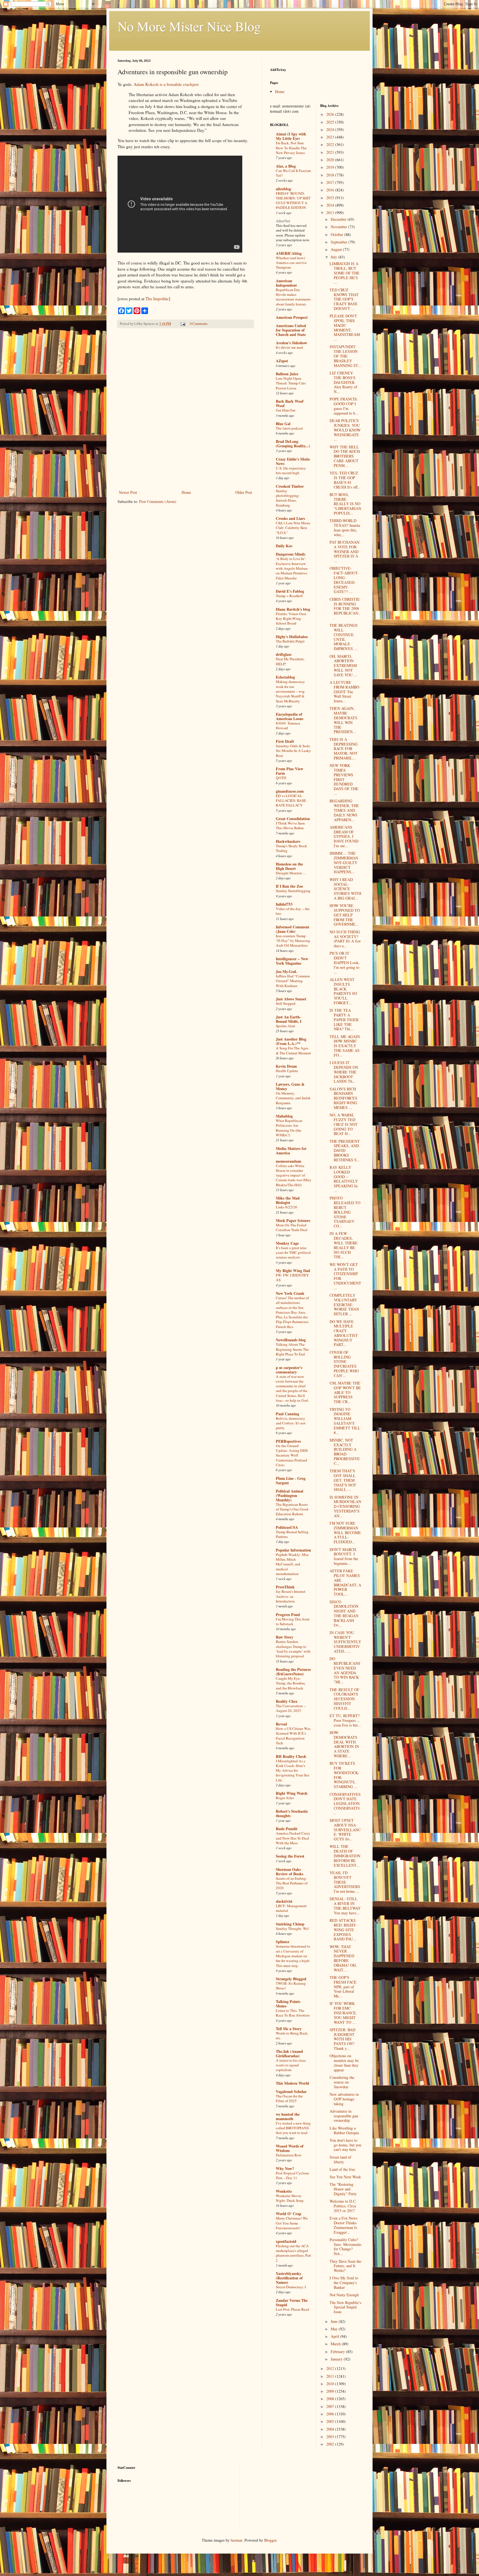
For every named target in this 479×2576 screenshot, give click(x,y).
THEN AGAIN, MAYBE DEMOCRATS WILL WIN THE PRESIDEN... (343, 720)
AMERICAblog (289, 253)
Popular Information (293, 1550)
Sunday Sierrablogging (293, 891)
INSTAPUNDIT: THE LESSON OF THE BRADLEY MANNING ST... (345, 356)
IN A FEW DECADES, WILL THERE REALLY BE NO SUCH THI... (344, 1245)
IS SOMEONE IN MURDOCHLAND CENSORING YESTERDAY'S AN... (345, 1506)
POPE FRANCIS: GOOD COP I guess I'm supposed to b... (344, 406)
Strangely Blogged (291, 1979)
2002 (331, 2444)
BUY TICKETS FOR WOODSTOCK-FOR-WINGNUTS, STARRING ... (344, 1775)
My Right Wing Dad (293, 1271)
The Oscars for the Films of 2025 (289, 2098)
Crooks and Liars (290, 518)
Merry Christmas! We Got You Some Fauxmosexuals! (292, 2223)
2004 (331, 2429)
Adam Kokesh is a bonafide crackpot (166, 84)
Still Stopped (286, 1003)
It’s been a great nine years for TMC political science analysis (293, 1253)
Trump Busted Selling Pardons (292, 1534)
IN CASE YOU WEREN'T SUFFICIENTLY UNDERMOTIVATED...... (345, 1642)
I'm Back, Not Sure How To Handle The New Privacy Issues (291, 148)
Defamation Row (289, 2155)
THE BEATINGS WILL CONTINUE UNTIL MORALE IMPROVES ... (344, 637)
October (337, 234)
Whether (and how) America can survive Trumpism (291, 263)
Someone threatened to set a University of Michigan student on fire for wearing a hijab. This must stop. (293, 1956)
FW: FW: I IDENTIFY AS (292, 1277)
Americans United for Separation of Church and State (291, 330)
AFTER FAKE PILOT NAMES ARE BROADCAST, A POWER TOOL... (345, 1582)
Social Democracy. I (291, 2287)
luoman (236, 2540)
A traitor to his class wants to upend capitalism (291, 2065)
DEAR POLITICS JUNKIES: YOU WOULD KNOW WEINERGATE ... (345, 430)
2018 (331, 175)
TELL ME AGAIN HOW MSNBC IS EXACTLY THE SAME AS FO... (345, 1046)
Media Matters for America (291, 1151)
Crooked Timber (290, 486)
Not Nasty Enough (344, 2295)
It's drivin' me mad (289, 347)
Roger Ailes (285, 1798)
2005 (331, 2421)
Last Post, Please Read (292, 2309)
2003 (331, 2437)
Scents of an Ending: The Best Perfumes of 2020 (292, 1883)
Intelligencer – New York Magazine (292, 961)
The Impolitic (157, 299)
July (334, 257)
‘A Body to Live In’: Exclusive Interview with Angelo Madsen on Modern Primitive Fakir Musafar (292, 568)
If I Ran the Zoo (289, 886)
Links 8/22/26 (286, 1207)
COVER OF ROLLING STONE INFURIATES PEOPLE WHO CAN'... (344, 1364)
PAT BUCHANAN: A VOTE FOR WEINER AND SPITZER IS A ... (345, 551)
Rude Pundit (287, 1829)
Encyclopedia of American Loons (290, 716)
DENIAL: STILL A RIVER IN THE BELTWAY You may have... (345, 1906)
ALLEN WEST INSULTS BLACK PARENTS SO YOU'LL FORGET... (343, 991)
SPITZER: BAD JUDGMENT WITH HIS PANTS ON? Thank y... (342, 2039)
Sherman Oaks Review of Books (290, 1872)
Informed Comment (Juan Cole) (293, 929)
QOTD (281, 778)
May (335, 2329)
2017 (331, 182)
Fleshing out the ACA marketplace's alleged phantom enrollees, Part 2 (293, 2253)
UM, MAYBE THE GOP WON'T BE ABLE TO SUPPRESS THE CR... (345, 1392)
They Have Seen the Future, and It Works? (345, 2266)
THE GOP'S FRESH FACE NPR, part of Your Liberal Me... (343, 1987)
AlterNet (283, 221)
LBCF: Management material (291, 1908)
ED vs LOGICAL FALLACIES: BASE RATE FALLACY (291, 801)
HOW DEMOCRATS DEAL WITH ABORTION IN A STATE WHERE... (344, 1744)
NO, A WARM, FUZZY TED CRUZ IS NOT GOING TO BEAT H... (344, 1124)
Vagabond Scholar (291, 2091)
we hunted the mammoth (288, 2116)
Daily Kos (284, 546)
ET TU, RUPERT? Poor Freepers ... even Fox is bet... (345, 1720)
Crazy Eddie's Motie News (293, 461)
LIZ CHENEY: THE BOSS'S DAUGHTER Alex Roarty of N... (343, 382)
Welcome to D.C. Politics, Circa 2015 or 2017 (343, 2206)
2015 (331, 198)
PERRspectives (288, 1441)
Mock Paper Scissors (293, 1220)
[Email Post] (183, 324)
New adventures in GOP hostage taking (344, 2099)
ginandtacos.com (290, 791)
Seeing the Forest (290, 1856)
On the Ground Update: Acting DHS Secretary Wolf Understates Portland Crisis (292, 1455)
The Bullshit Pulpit (290, 641)
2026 (331, 114)
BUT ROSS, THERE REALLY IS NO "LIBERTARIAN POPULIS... (345, 504)
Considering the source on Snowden (342, 2082)
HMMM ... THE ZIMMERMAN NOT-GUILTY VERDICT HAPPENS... (344, 862)
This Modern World (292, 2083)
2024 (331, 129)
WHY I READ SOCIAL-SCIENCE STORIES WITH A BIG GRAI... (345, 889)
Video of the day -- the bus (293, 911)
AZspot (282, 361)
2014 (331, 205)
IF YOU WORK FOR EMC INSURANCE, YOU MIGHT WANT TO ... (343, 2013)
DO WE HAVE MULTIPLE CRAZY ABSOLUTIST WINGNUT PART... (344, 1333)
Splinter (283, 1942)
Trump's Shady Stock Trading (291, 848)
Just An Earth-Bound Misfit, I (289, 1019)
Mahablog (284, 1116)
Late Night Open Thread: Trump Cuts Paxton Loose (291, 383)
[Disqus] (185, 410)
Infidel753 (284, 904)
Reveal (281, 1724)
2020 (331, 160)
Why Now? (285, 2168)
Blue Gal (283, 424)
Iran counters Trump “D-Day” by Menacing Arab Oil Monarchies (293, 941)
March (336, 2344)
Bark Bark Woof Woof (290, 403)
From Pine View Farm (290, 771)
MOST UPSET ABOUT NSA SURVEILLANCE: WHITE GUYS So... (345, 1830)
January (337, 2359)
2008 (331, 2399)
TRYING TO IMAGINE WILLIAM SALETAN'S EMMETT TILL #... (345, 1421)
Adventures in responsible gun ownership (344, 2116)
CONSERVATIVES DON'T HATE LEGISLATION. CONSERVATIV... (345, 1804)
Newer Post (128, 492)
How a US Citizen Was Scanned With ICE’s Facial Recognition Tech (293, 1736)
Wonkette (284, 2191)
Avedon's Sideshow (291, 343)
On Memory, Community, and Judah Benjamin (293, 1098)
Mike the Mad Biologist (288, 1200)
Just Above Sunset (291, 999)
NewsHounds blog (291, 1340)
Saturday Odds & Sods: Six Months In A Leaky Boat (293, 751)
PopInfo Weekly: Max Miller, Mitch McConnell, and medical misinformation (292, 1564)
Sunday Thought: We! (292, 1928)
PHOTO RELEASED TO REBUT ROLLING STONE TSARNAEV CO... (345, 1212)
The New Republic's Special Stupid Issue (345, 2307)
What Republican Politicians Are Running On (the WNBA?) (289, 1128)
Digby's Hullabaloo (292, 637)
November (339, 227)
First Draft (285, 741)
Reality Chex (287, 1701)
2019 (331, 167)
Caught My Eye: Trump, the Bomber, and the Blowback (291, 1683)
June (335, 2321)
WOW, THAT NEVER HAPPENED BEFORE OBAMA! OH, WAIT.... (343, 1958)
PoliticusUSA (287, 1527)
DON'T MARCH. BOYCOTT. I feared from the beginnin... (344, 1556)
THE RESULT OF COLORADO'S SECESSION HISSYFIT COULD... (344, 1699)
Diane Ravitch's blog (293, 609)
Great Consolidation (293, 819)
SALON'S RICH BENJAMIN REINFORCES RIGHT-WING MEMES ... (343, 1098)
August (337, 249)
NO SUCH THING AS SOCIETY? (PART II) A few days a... (345, 939)
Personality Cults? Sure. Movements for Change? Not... (345, 2247)
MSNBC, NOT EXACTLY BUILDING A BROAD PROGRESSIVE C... (345, 1452)
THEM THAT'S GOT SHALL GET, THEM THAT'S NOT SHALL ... (343, 1480)
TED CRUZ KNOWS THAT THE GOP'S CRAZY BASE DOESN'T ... (344, 299)
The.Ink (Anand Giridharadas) (289, 2054)
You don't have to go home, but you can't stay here (345, 2145)
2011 (331, 2376)
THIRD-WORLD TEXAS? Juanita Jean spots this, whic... (345, 527)
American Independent (286, 283)
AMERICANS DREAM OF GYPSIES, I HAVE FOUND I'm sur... (344, 836)
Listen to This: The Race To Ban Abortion (293, 2013)
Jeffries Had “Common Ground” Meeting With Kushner (293, 981)
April (335, 2336)
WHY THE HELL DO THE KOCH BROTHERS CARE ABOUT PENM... (345, 456)
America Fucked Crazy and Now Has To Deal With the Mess (293, 1838)
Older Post (244, 492)
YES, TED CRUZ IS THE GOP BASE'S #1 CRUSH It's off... (345, 480)
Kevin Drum (286, 1066)
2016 (331, 190)
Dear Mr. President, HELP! (290, 661)
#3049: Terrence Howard (288, 725)
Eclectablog (285, 677)
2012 (331, 2368)
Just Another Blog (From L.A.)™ (291, 1041)
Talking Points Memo (288, 2004)
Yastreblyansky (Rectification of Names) (289, 2278)
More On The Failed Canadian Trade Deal (292, 1227)
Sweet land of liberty (340, 2159)
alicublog (283, 189)
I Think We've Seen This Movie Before (290, 825)
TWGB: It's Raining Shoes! (291, 1986)
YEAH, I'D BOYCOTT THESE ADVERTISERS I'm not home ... (345, 1882)
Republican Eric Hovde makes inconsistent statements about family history (293, 297)
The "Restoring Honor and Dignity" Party (343, 2189)
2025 (331, 122)
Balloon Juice (287, 374)
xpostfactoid (286, 2241)
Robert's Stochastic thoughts (292, 1813)
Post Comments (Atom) (158, 501)
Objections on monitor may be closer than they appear (344, 2063)
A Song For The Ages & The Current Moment (293, 1050)
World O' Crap (289, 2214)
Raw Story (285, 1637)
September (340, 242)
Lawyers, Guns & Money (290, 1086)
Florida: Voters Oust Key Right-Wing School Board (291, 619)
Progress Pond (288, 1615)
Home (186, 492)
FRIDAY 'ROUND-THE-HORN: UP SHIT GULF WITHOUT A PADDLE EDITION (293, 201)
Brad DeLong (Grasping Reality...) (293, 444)
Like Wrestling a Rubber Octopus (344, 2130)
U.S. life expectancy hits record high (291, 470)
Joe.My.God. (286, 971)
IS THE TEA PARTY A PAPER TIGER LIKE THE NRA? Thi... (344, 1019)
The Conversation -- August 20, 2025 (291, 1708)
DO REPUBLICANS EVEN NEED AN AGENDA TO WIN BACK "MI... (345, 1670)
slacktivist (284, 1901)
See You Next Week (345, 2177)
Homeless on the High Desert (289, 866)
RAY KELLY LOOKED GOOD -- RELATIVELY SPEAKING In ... (344, 1179)
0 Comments (199, 324)
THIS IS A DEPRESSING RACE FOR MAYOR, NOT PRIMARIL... (344, 749)
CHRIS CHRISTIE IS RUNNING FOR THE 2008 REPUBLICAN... (345, 608)
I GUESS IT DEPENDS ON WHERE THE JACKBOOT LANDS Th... (344, 1072)
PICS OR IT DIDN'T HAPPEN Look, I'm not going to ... (345, 962)
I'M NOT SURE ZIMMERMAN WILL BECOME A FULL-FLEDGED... (345, 1532)
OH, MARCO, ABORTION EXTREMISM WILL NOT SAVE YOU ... (343, 666)
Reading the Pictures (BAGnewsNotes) (293, 1672)
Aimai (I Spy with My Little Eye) (291, 136)
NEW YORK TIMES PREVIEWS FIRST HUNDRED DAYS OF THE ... (344, 779)
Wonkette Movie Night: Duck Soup (290, 2198)
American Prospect (292, 317)
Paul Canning (287, 1414)
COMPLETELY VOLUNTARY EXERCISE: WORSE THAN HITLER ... (344, 1304)
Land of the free (342, 2169)
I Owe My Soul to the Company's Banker (344, 2283)
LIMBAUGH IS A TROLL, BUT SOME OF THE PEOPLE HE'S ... (345, 273)
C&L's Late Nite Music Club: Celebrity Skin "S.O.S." (293, 528)
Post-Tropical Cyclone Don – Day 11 (292, 2175)
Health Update (287, 1071)
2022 (331, 144)
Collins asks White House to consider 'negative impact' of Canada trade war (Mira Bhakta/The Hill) (293, 1175)
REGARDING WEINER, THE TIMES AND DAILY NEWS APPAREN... (344, 810)
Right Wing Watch (292, 1793)
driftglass (284, 654)
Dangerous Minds (291, 554)
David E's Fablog (290, 591)
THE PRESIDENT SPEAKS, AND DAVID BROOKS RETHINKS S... (345, 1150)
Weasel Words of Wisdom (290, 2148)
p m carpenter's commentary (289, 1370)
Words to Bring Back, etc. (292, 2036)
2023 (331, 137)
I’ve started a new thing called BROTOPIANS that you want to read (293, 2128)
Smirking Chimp (290, 1924)
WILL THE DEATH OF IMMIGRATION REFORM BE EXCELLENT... (345, 1856)
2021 (331, 152)
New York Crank (290, 1293)
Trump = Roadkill (289, 596)
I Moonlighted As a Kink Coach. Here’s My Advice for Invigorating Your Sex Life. (293, 1770)
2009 (331, 2391)
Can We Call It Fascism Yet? (293, 173)
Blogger (270, 2540)
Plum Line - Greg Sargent (291, 1480)
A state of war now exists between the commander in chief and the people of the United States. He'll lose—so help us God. (292, 1388)
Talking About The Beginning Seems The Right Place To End (292, 1349)
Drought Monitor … (291, 873)
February (338, 2352)
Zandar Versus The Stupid (292, 2303)
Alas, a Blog (286, 166)
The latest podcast (289, 428)
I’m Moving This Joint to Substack (293, 1621)
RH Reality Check (291, 1756)
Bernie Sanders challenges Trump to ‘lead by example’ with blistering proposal (293, 1649)
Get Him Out (286, 410)
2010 (331, 2384)
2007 (331, 2406)
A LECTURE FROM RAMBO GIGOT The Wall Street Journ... (344, 692)
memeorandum (289, 1161)
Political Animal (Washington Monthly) (290, 1495)
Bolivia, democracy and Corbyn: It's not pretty (291, 1423)
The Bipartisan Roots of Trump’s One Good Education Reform (292, 1509)
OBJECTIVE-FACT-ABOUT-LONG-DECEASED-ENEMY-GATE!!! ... (344, 580)
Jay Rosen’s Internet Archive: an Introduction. (291, 1596)
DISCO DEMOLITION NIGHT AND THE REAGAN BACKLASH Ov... (344, 1613)
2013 (331, 213)
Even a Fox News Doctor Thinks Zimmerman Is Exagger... (343, 2225)
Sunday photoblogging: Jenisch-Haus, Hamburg (288, 498)
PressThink (285, 1587)
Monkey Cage (287, 1243)
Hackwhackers (288, 841)
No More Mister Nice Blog (189, 26)
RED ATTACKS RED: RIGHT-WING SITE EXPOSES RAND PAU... (343, 1930)
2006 (331, 2414)
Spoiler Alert (286, 1026)
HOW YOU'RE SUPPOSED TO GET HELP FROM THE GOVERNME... (345, 915)
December (339, 219)
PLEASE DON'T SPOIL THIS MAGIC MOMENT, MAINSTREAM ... (345, 328)
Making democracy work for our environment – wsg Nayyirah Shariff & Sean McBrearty (290, 691)
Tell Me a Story (289, 2029)
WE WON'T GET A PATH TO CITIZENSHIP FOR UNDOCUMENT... (345, 1276)
